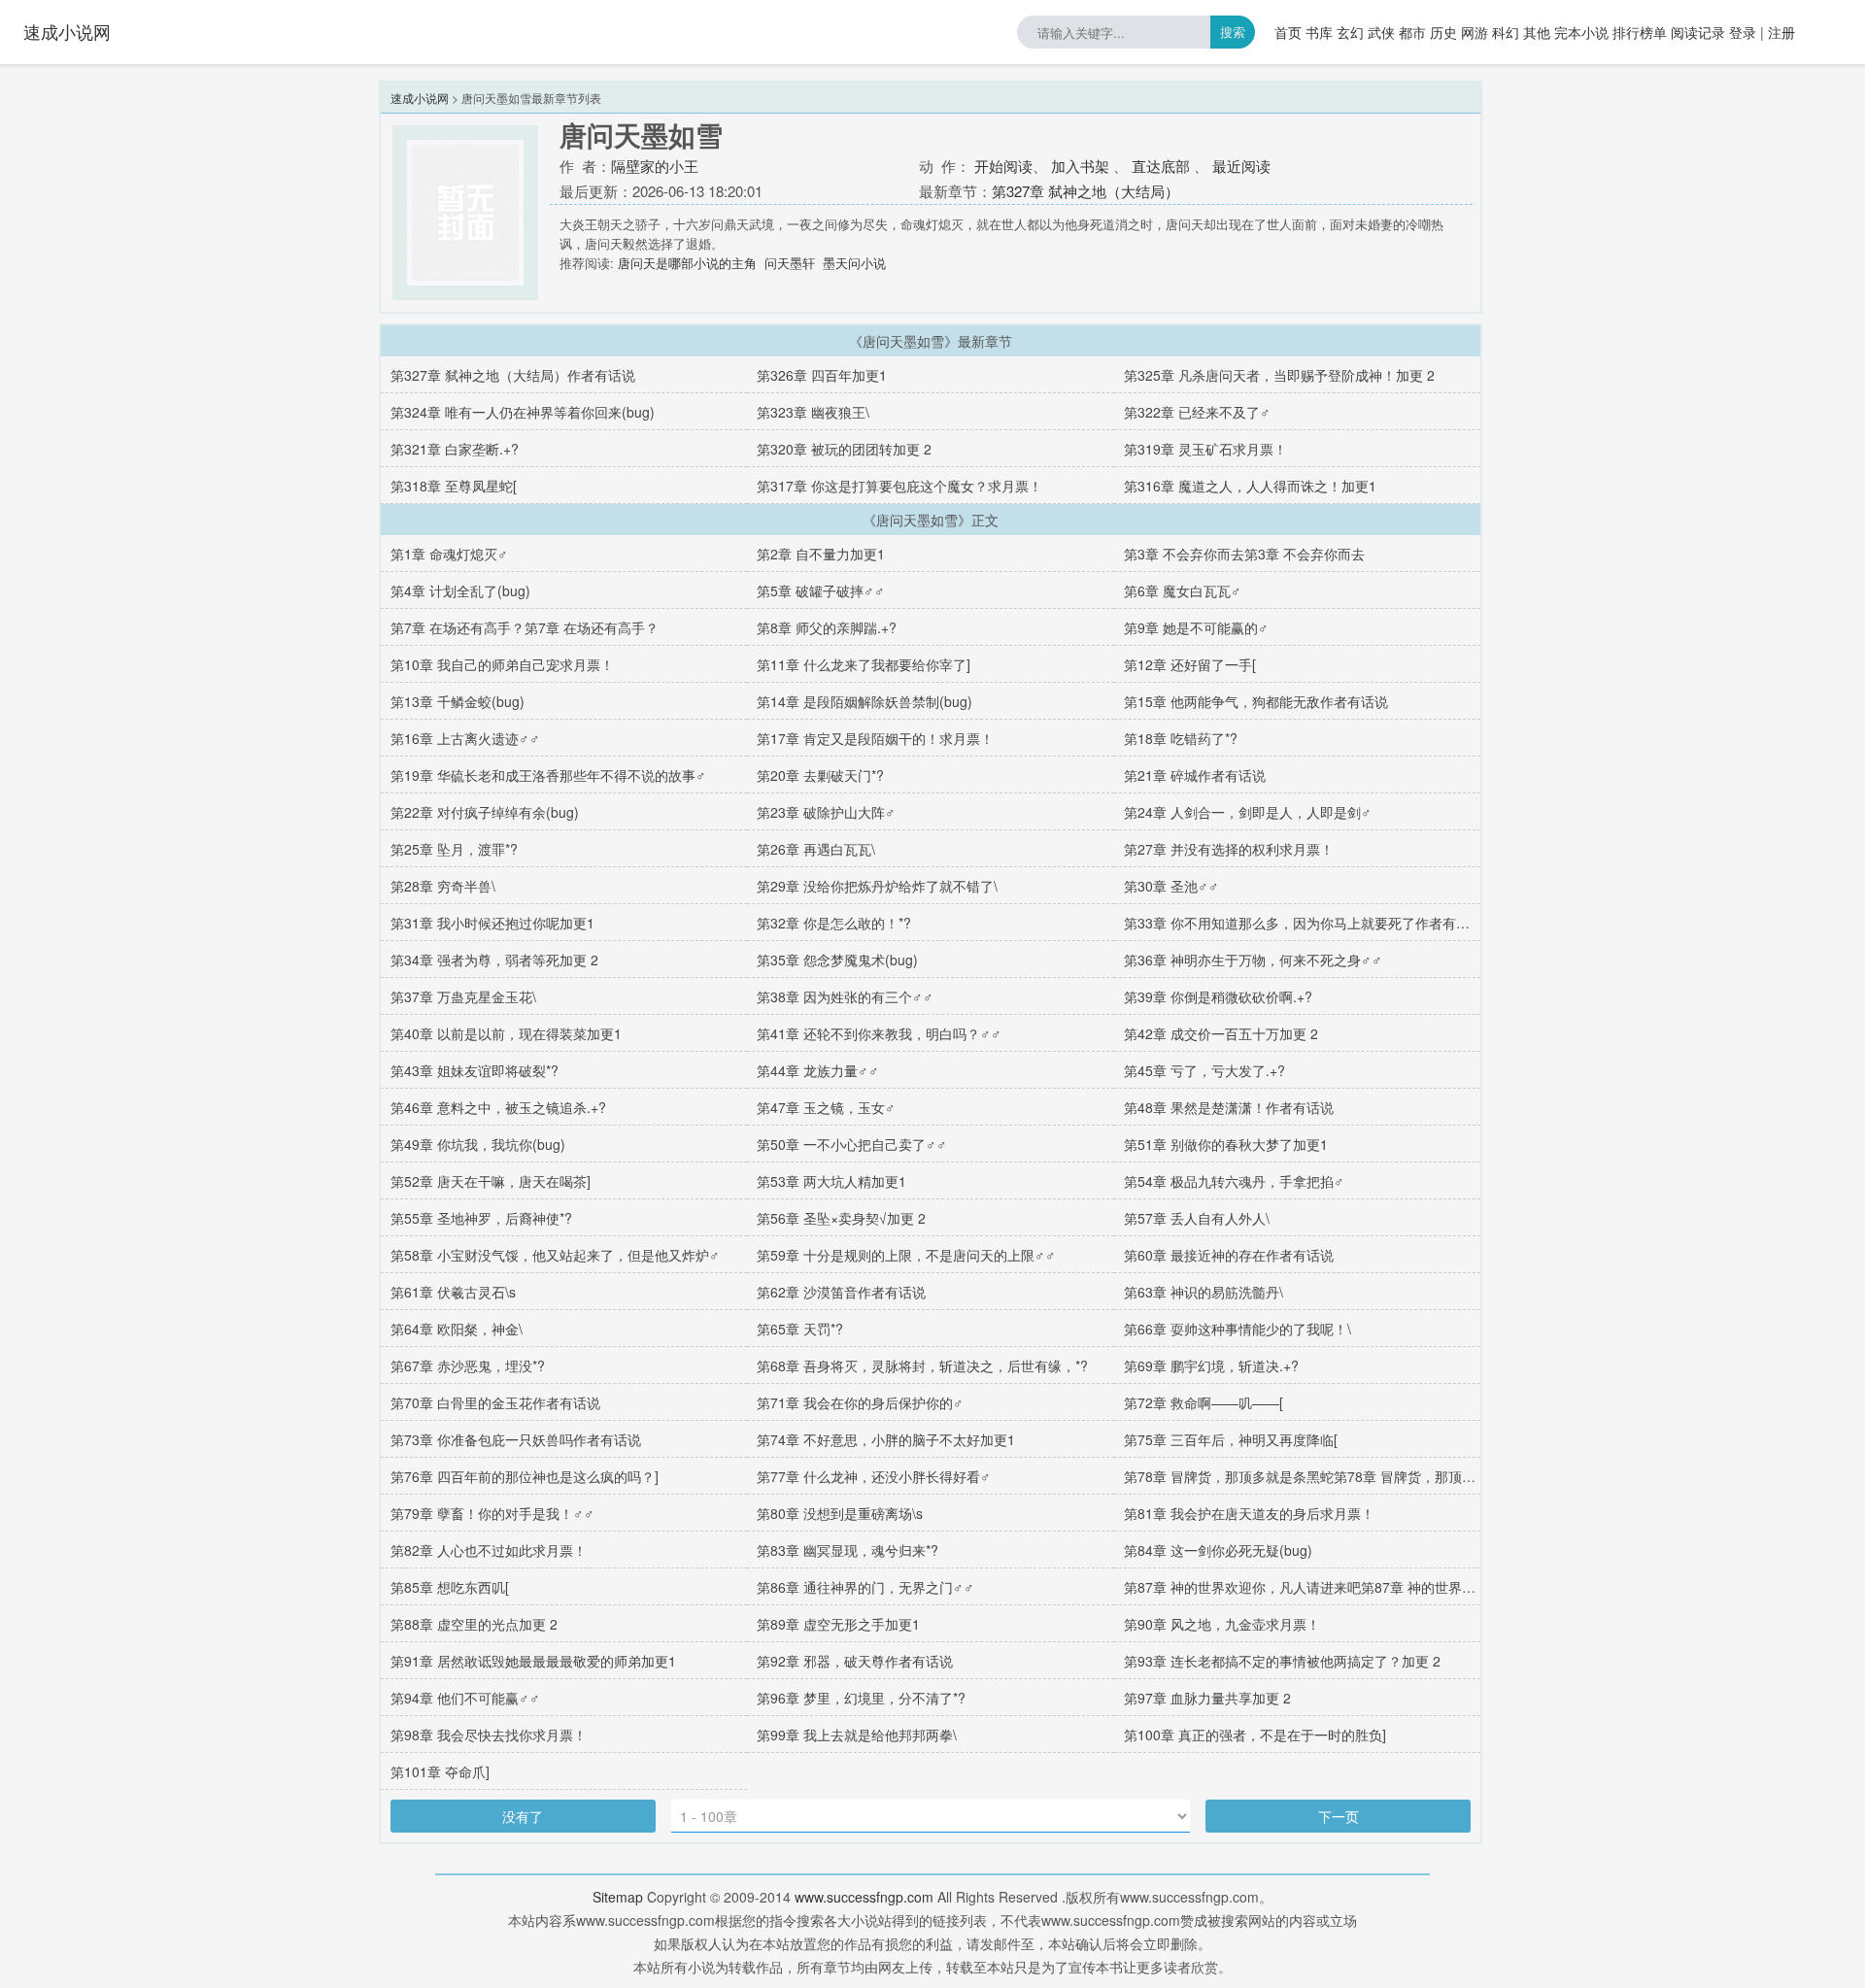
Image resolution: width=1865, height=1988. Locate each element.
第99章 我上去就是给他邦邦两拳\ (857, 1735)
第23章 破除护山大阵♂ (826, 812)
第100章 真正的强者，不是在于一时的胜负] (1255, 1735)
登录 (1743, 32)
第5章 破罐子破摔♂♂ (821, 590)
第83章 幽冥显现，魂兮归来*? (848, 1550)
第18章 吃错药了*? (1181, 738)
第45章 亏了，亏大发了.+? (1204, 1070)
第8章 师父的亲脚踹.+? (827, 627)
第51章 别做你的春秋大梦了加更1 (1226, 1144)
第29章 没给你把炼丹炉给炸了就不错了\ (877, 886)
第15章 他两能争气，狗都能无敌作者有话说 (1256, 701)
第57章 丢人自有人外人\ (1197, 1218)
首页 (1288, 32)
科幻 (1506, 32)
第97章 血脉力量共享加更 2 (1207, 1698)
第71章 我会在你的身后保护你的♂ (860, 1402)
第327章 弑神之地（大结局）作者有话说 (513, 375)
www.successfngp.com (864, 1897)
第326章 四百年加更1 (822, 375)
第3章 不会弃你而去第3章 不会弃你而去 (1244, 554)
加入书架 (1080, 166)
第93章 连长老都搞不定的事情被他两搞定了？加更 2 (1282, 1661)
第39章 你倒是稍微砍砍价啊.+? (1218, 996)
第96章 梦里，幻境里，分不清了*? (861, 1698)
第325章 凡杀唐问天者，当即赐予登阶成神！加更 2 (1279, 375)
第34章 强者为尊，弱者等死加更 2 (494, 960)
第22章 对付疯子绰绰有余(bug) (485, 812)
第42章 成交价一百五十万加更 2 (1221, 1033)
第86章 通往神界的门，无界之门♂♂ (865, 1587)
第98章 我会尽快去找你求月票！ (489, 1735)
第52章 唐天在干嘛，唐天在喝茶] (491, 1181)
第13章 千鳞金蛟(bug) (458, 701)
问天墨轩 (790, 263)
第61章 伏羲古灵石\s (453, 1292)
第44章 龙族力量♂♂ (818, 1070)
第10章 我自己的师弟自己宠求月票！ (502, 664)
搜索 (1233, 32)
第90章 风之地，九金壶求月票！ (1222, 1624)
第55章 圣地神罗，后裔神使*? (481, 1218)
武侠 (1381, 32)
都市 (1412, 32)
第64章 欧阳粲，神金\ (457, 1329)
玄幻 (1350, 32)
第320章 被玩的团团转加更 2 (844, 449)
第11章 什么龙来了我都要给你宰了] (864, 664)
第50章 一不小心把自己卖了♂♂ (852, 1144)
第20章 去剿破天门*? (820, 775)
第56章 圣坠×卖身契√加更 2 (841, 1218)
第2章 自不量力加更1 (821, 554)
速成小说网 (67, 31)
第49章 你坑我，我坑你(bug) (478, 1144)
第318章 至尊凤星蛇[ (454, 486)
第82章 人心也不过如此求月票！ (489, 1550)
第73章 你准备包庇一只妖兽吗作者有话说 (516, 1439)
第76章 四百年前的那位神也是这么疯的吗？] (525, 1476)
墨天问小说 (854, 263)
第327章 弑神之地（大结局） (1085, 191)
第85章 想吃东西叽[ (450, 1587)
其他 (1537, 32)
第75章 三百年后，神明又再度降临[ (1231, 1439)
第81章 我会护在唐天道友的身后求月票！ (1249, 1513)
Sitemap (618, 1897)
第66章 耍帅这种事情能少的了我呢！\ (1238, 1329)
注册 (1781, 32)
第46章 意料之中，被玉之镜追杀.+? (498, 1107)
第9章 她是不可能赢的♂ (1196, 627)
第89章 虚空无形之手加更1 (838, 1624)
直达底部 (1161, 166)
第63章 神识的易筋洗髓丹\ (1204, 1292)
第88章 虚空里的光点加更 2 (474, 1624)
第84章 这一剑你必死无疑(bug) (1218, 1550)
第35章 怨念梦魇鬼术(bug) (837, 960)
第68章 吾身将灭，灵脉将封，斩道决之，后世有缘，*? (922, 1365)
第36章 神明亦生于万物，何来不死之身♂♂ (1253, 960)
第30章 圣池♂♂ (1171, 886)
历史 (1443, 32)
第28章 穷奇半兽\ (443, 886)
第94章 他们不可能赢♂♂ (465, 1698)
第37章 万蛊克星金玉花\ (463, 996)
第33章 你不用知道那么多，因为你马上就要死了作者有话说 (1304, 923)
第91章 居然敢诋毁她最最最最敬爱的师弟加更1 (533, 1661)
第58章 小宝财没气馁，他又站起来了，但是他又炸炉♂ (555, 1255)
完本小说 (1581, 32)
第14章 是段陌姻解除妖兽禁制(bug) (865, 701)
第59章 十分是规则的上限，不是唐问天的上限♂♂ (906, 1255)
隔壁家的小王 (655, 166)
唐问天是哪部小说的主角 (687, 263)
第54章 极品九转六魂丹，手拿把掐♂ (1234, 1181)
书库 (1319, 32)
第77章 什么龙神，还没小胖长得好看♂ (874, 1476)
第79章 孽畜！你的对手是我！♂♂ (492, 1513)
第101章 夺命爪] (440, 1771)
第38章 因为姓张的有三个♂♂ (845, 996)
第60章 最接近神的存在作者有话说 (1229, 1255)
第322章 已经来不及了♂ (1197, 412)
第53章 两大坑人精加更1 (831, 1181)
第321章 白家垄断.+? (455, 449)
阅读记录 (1698, 32)
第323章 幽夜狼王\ (813, 412)
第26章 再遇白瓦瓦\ (816, 849)
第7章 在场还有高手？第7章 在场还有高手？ (525, 627)
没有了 (523, 1816)
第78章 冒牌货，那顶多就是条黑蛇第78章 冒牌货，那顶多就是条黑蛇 (1334, 1476)
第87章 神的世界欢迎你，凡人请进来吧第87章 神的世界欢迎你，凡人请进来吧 (1361, 1587)
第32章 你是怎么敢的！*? (834, 923)
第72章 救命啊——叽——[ (1204, 1402)
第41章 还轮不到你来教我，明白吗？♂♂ (879, 1033)
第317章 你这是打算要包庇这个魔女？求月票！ (899, 486)
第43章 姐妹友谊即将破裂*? (475, 1070)
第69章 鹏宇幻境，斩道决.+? (1211, 1365)
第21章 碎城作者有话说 (1195, 775)
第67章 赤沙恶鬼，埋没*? (468, 1365)
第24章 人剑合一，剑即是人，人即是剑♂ (1248, 812)
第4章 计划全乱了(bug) (460, 590)
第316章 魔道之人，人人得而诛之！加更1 (1250, 486)
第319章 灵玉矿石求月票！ (1205, 449)
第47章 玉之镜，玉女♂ (826, 1107)
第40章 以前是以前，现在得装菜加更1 (506, 1033)
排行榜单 (1640, 32)
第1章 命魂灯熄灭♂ (449, 554)
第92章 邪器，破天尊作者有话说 (855, 1661)
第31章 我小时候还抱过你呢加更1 (492, 923)
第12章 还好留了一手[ (1190, 664)
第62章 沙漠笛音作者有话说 (841, 1292)
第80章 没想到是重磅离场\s (840, 1513)
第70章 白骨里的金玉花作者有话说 (495, 1402)
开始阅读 (1003, 166)
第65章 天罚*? (800, 1329)
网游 (1475, 32)
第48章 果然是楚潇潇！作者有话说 (1229, 1107)
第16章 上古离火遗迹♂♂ (465, 738)
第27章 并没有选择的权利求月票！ (1229, 849)
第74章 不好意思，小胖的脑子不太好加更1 (886, 1439)
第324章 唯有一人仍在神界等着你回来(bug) (523, 412)
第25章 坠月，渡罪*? (454, 849)
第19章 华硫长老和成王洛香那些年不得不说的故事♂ (548, 775)
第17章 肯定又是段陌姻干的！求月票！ (875, 738)
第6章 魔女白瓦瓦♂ (1183, 590)
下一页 (1339, 1816)
